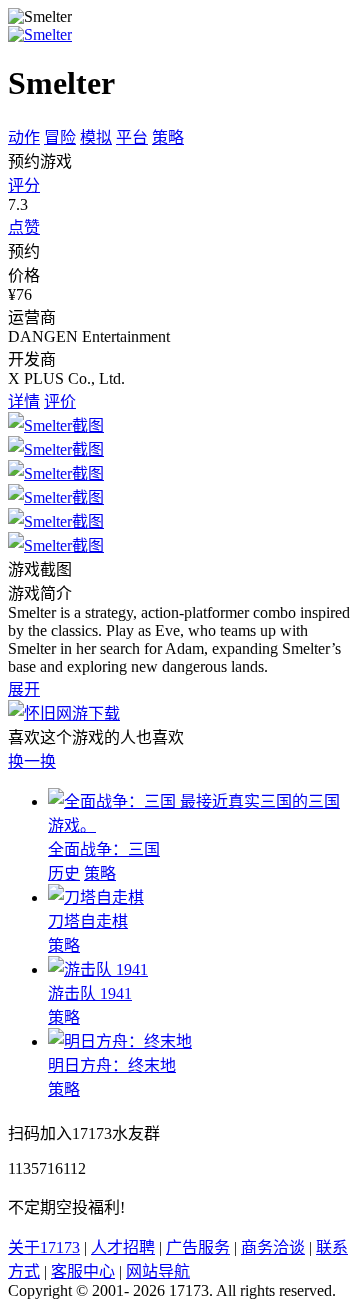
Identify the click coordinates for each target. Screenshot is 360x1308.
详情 (24, 401)
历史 (64, 873)
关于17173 (44, 1247)
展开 (24, 689)
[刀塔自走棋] (96, 897)
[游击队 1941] (98, 969)
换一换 (32, 761)
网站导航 (158, 1271)
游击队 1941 (90, 993)
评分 (24, 185)
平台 (132, 137)
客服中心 (83, 1271)
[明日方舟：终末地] (120, 1041)
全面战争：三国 (104, 849)
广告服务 (198, 1247)
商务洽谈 (273, 1247)
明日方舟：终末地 (112, 1065)
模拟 (96, 137)
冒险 (60, 137)
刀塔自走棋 (88, 921)
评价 (60, 401)
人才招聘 (123, 1247)
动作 (24, 137)
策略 (168, 137)
